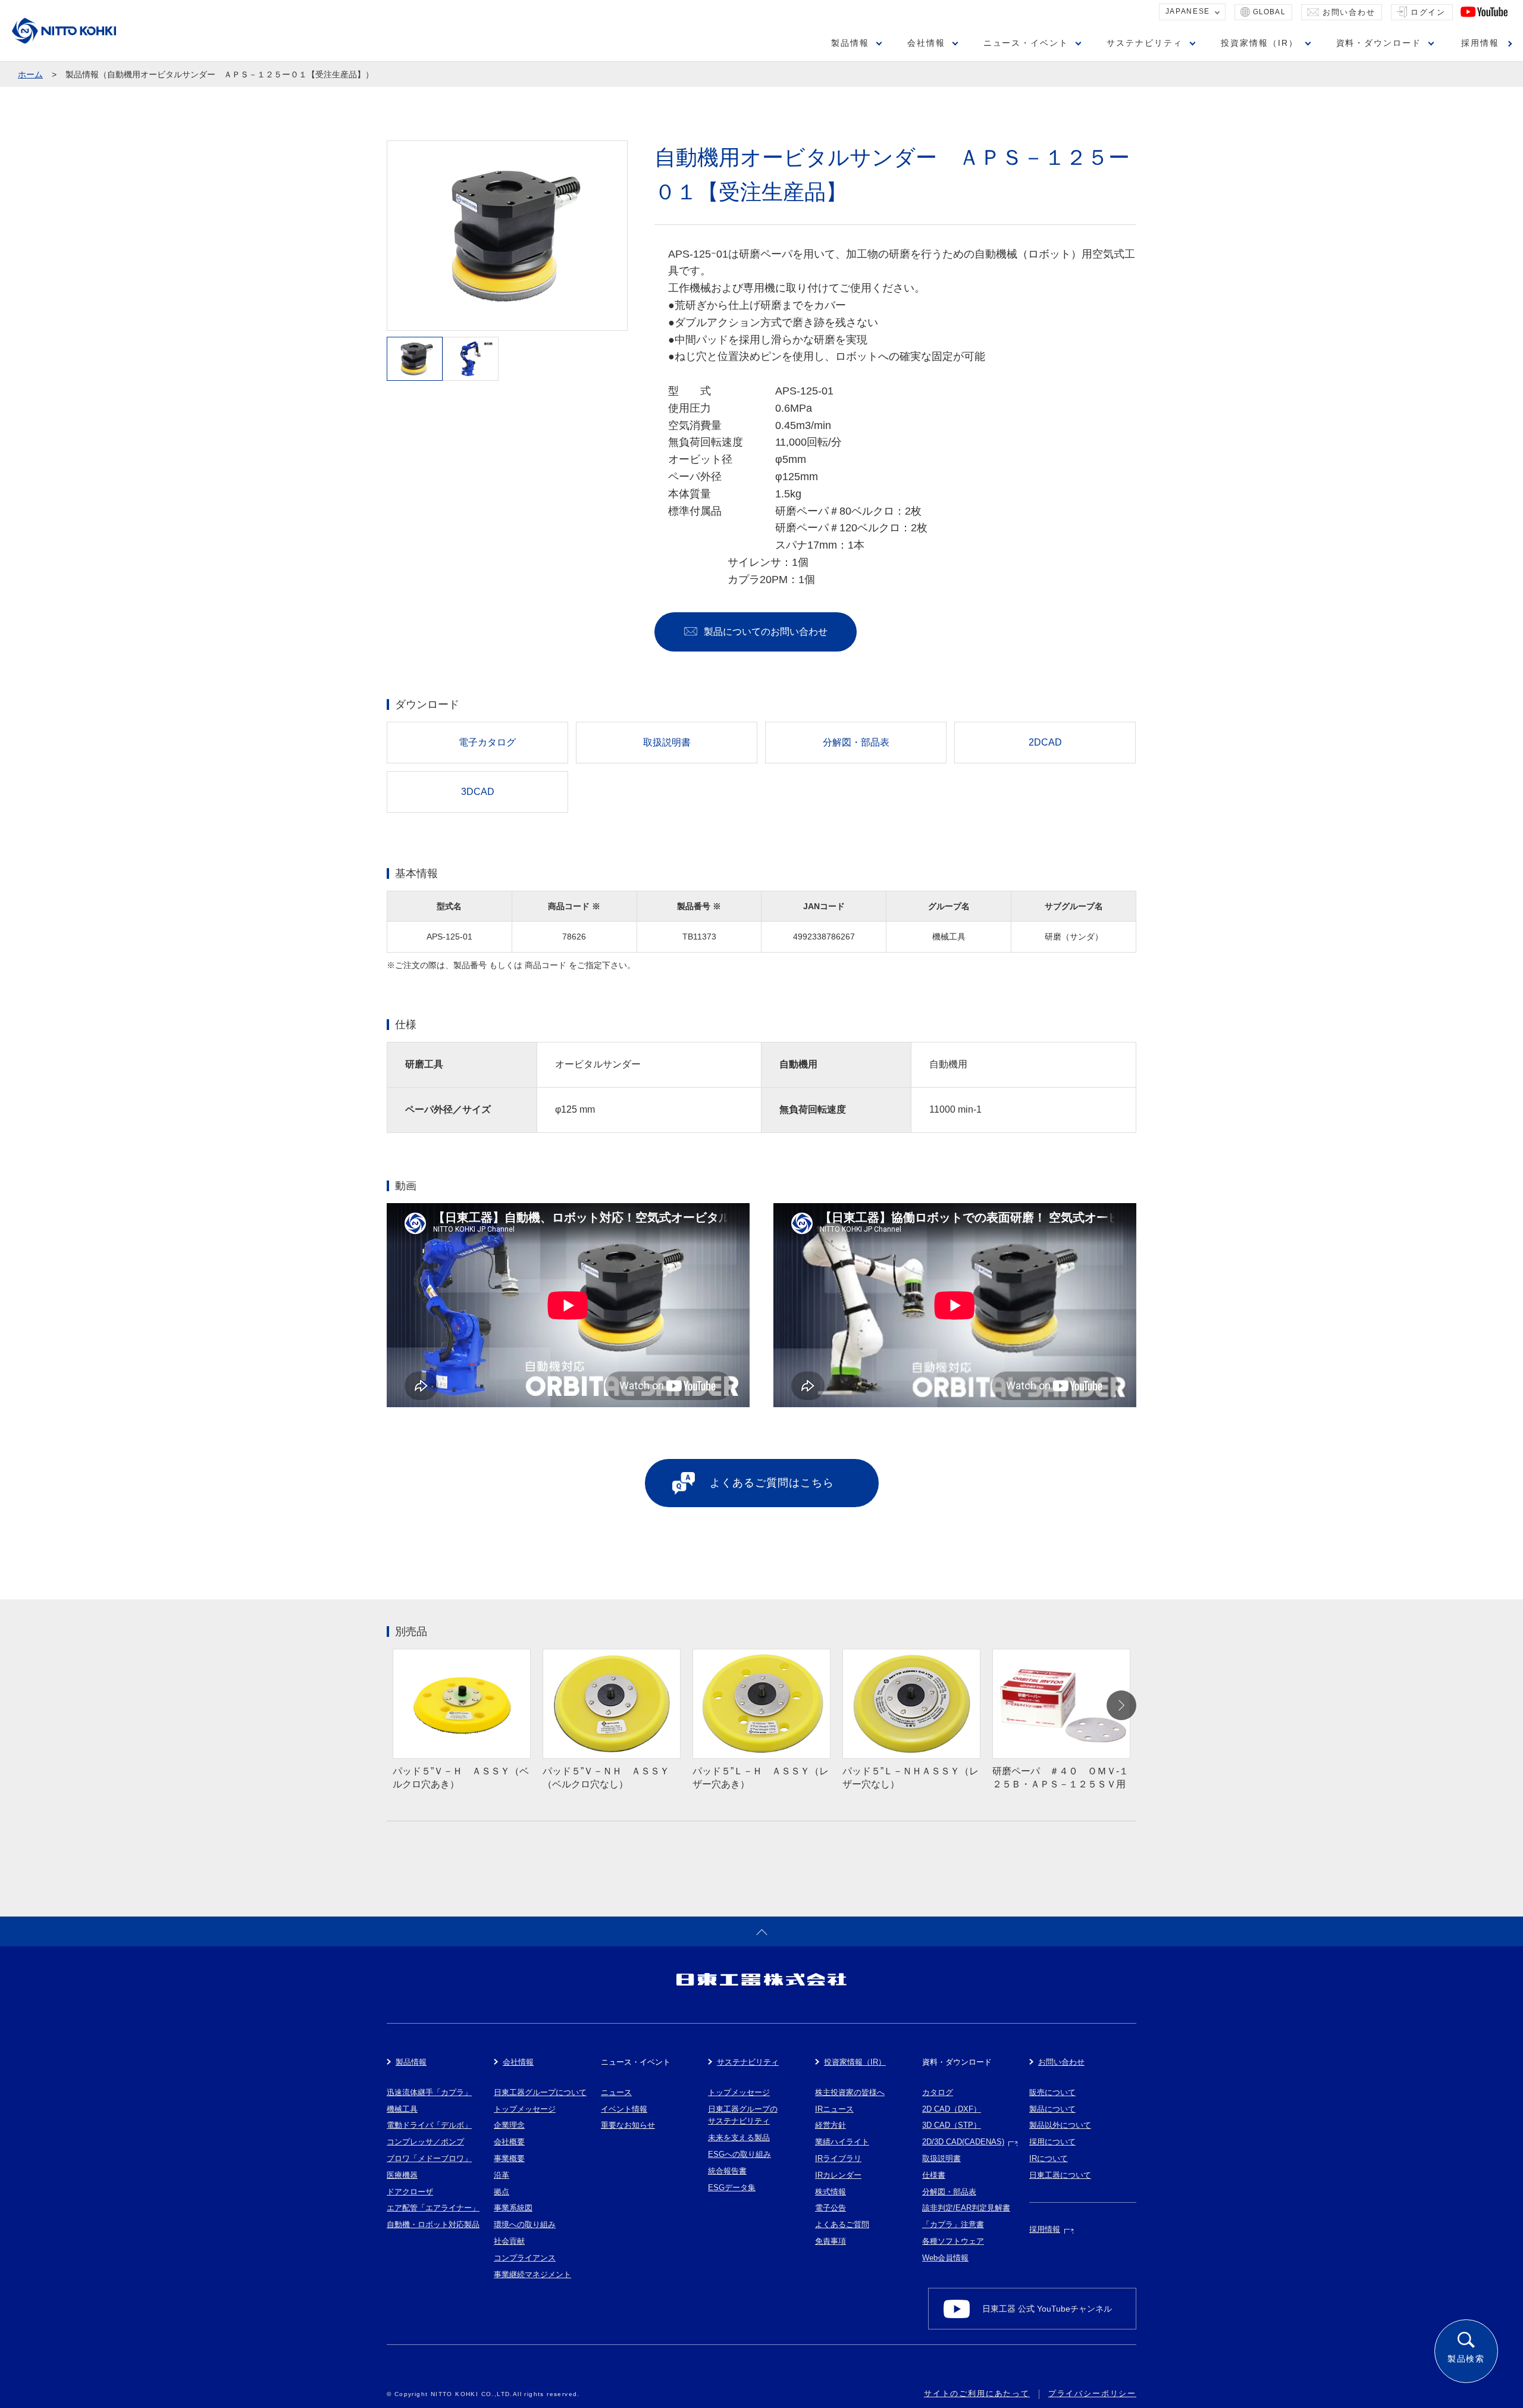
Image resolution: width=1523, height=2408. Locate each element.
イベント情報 (624, 2109)
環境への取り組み (525, 2224)
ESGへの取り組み (739, 2154)
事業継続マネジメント (532, 2274)
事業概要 (509, 2158)
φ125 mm (575, 1109)
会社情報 (926, 43)
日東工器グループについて (540, 2092)
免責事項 (831, 2241)
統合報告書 (727, 2171)
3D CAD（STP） (952, 2125)
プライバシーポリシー (1092, 2393)
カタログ (938, 2092)
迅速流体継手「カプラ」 (429, 2092)
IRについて (1049, 2158)
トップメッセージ (525, 2109)
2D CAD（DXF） (952, 2109)
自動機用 (948, 1064)
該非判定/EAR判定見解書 (966, 2208)
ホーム (30, 74)
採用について (1052, 2142)
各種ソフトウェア (953, 2241)
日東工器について (1060, 2175)
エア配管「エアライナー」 (433, 2208)
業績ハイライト (842, 2142)
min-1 (970, 1109)
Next (1121, 1705)
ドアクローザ (410, 2192)
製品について (1052, 2109)
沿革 (502, 2175)
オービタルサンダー (598, 1064)
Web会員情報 (945, 2258)
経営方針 (831, 2125)
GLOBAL (1269, 12)
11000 (942, 1109)
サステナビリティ (1145, 43)
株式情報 (831, 2192)
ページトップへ (761, 1931)
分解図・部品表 (949, 2192)
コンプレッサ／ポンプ (425, 2142)
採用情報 (1480, 43)
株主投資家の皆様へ (850, 2092)
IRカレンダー (838, 2175)
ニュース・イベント (1026, 43)
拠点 (502, 2192)
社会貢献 (509, 2241)
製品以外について (1060, 2125)
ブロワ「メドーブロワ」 (429, 2158)
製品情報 (850, 43)
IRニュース (834, 2109)
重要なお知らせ (628, 2125)
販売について (1052, 2092)
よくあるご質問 (842, 2224)
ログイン (1428, 12)
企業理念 (509, 2125)
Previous (402, 1705)
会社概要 (509, 2142)
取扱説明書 (941, 2158)
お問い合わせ (1349, 12)
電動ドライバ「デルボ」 (429, 2125)
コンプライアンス (525, 2258)
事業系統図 (513, 2208)
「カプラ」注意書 (953, 2224)
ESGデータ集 (732, 2188)
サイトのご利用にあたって (977, 2393)
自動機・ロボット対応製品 (433, 2224)
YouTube (1484, 12)
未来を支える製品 (739, 2138)
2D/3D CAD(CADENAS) (963, 2142)
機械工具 (402, 2109)
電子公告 (831, 2208)
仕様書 (934, 2175)
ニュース (616, 2092)
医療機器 (402, 2175)
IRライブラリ (838, 2158)
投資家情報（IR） (1259, 43)
